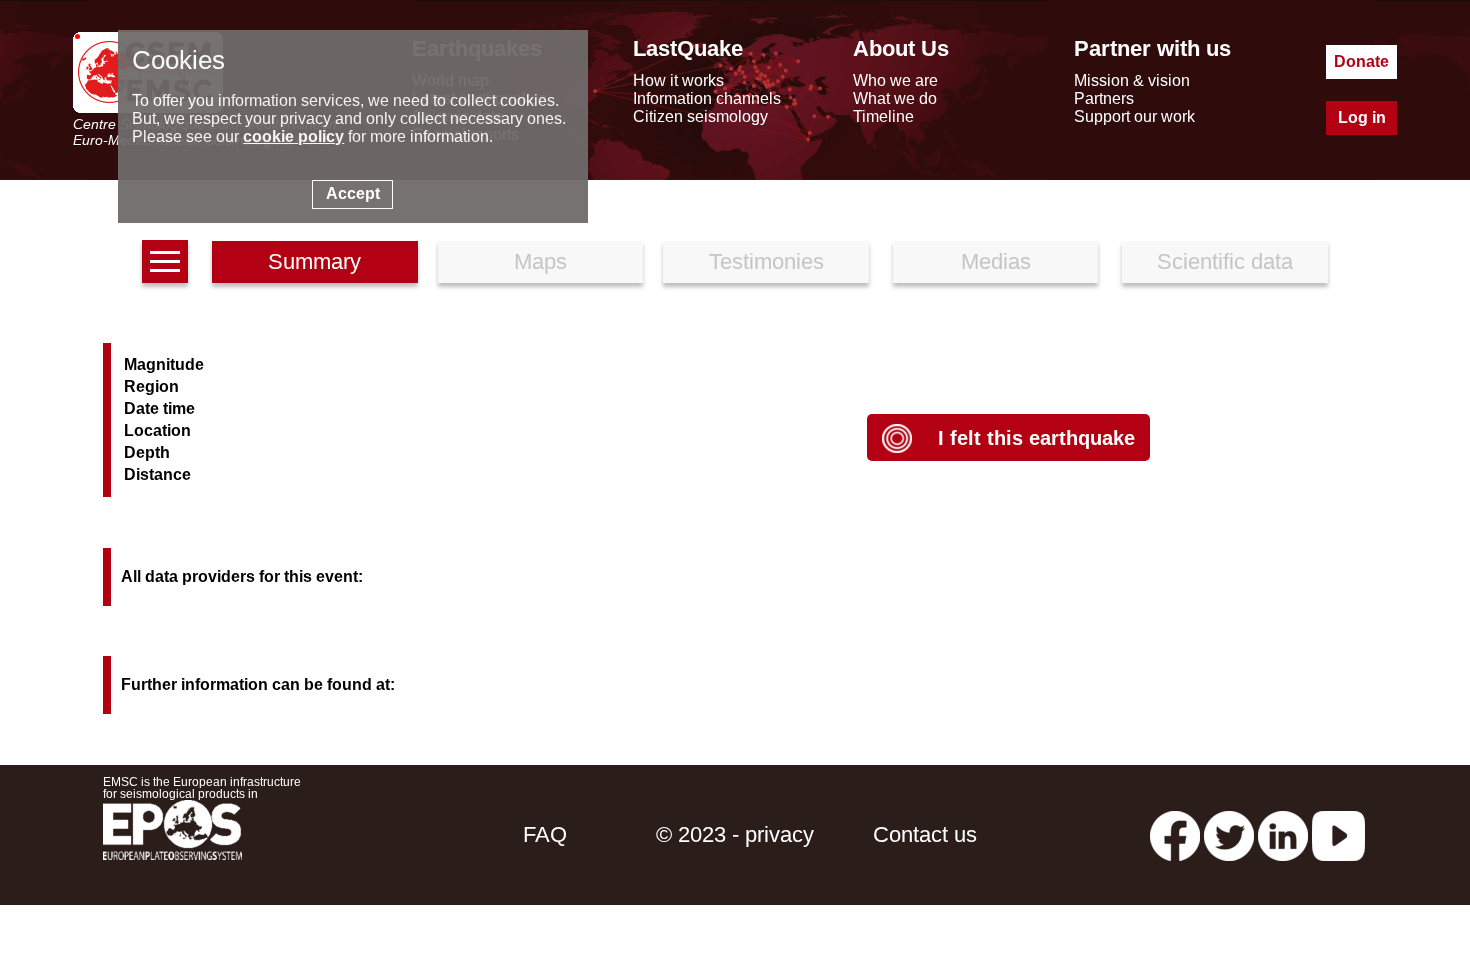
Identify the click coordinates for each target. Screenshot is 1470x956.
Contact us (925, 834)
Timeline (883, 116)
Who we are (895, 80)
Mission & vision (1132, 80)
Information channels (707, 98)
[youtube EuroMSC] (1338, 834)
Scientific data (1225, 261)
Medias (996, 261)
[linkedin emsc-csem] (1283, 834)
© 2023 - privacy (735, 834)
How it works (678, 80)
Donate (1361, 61)
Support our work (1134, 116)
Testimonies (766, 261)
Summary (314, 261)
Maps (540, 261)
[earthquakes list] (165, 261)
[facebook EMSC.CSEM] (1175, 834)
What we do (895, 98)
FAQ (545, 834)
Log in (1362, 117)
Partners (1104, 98)
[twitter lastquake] (1229, 834)
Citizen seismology (700, 116)
